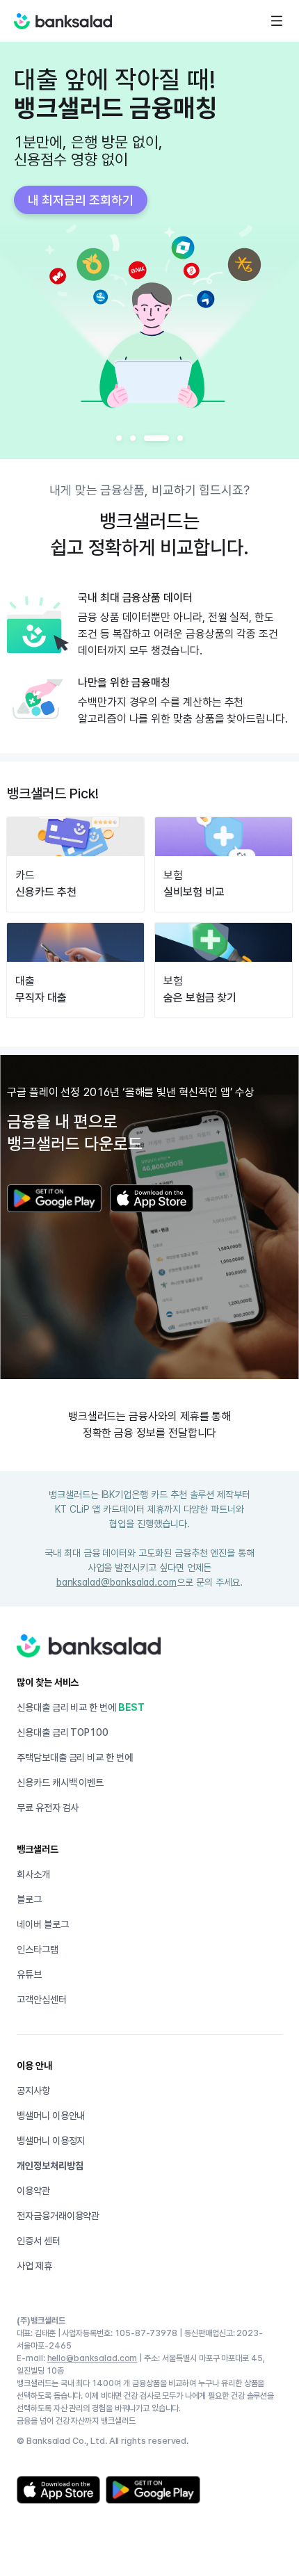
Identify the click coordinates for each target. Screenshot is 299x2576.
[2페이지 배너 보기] (133, 438)
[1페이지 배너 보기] (119, 438)
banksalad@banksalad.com (116, 1582)
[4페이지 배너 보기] (180, 438)
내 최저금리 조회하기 (81, 200)
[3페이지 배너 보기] (156, 438)
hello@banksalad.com (92, 2358)
